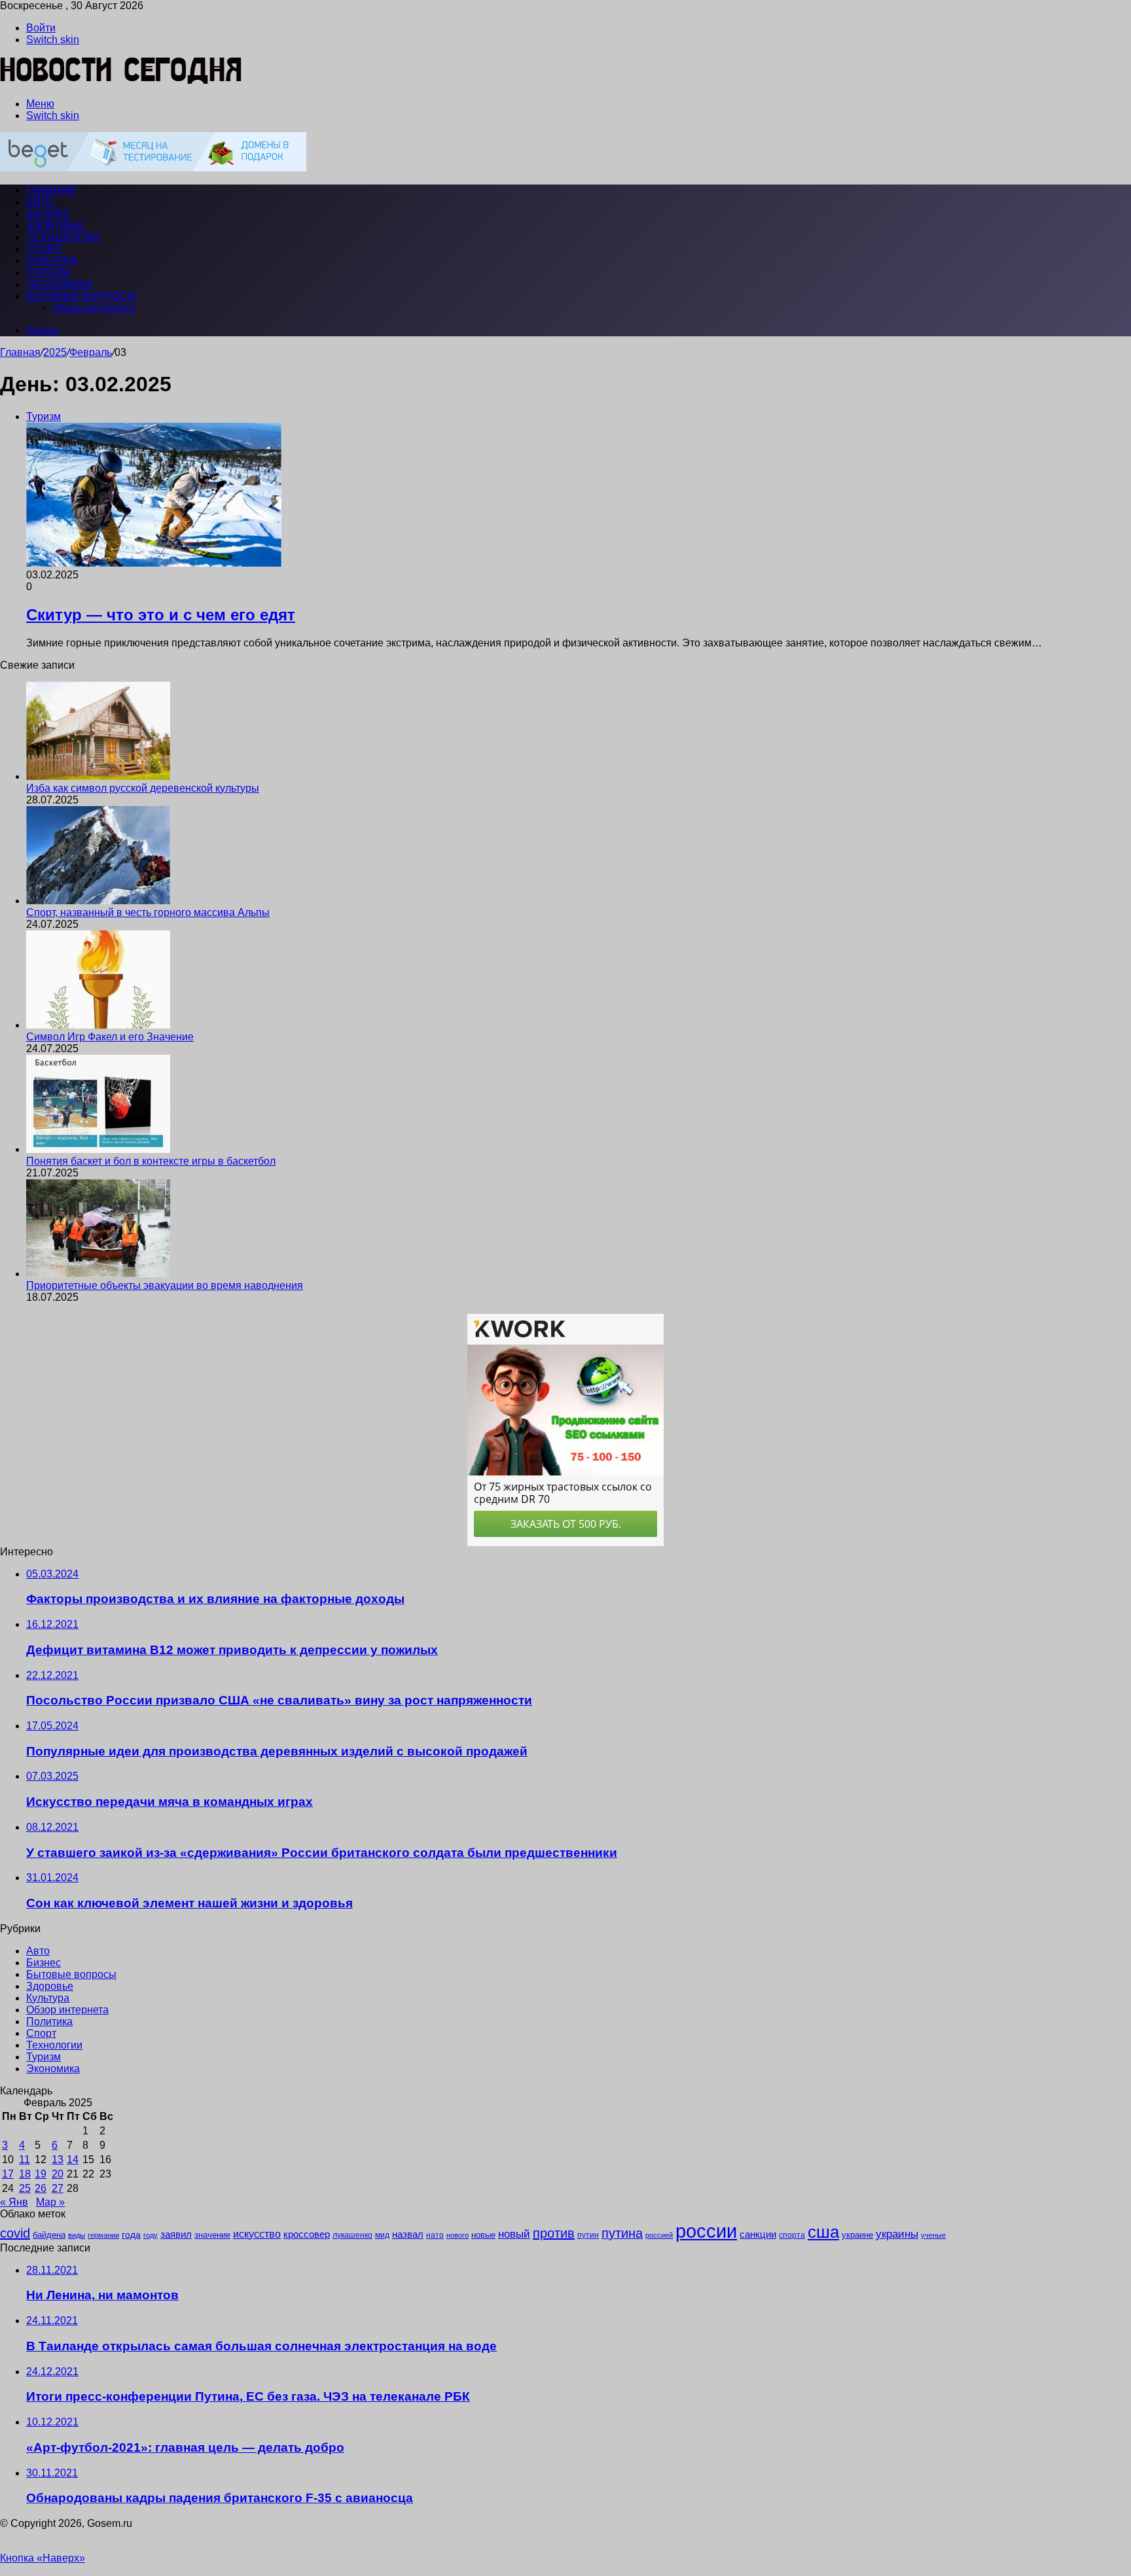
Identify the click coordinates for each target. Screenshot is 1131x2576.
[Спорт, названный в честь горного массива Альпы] (98, 901)
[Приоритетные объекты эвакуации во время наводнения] (98, 1274)
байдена (49, 2235)
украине (857, 2235)
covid (15, 2233)
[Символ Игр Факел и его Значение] (98, 1025)
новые (483, 2235)
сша (823, 2232)
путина (622, 2233)
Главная (20, 352)
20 (58, 2174)
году (151, 2235)
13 (58, 2160)
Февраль (91, 352)
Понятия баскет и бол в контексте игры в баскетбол (151, 1161)
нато (435, 2235)
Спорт (45, 249)
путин (588, 2235)
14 (73, 2160)
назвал (408, 2234)
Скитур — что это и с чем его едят (161, 615)
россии (706, 2231)
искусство (257, 2234)
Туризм (48, 273)
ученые (933, 2235)
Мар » (50, 2202)
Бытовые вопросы (81, 296)
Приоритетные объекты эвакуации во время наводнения (165, 1285)
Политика (49, 2021)
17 (8, 2174)
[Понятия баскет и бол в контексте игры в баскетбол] (98, 1149)
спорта (792, 2235)
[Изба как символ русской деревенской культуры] (98, 776)
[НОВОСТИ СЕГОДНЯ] (121, 81)
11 (25, 2160)
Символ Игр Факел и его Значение (110, 1037)
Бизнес (48, 214)
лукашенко (352, 2235)
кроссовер (307, 2234)
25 (25, 2188)
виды (77, 2235)
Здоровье (55, 225)
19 (41, 2174)
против (554, 2233)
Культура (52, 261)
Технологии (63, 237)
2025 (55, 352)
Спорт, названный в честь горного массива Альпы (148, 912)
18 (25, 2174)
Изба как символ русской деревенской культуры (143, 788)
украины (897, 2234)
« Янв (14, 2202)
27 (58, 2188)
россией (659, 2235)
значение (212, 2235)
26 (41, 2188)
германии (103, 2235)
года (131, 2234)
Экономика (60, 284)
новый (514, 2234)
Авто (40, 202)
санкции (758, 2234)
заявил (176, 2234)
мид (382, 2235)
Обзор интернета (94, 308)
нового (458, 2235)
